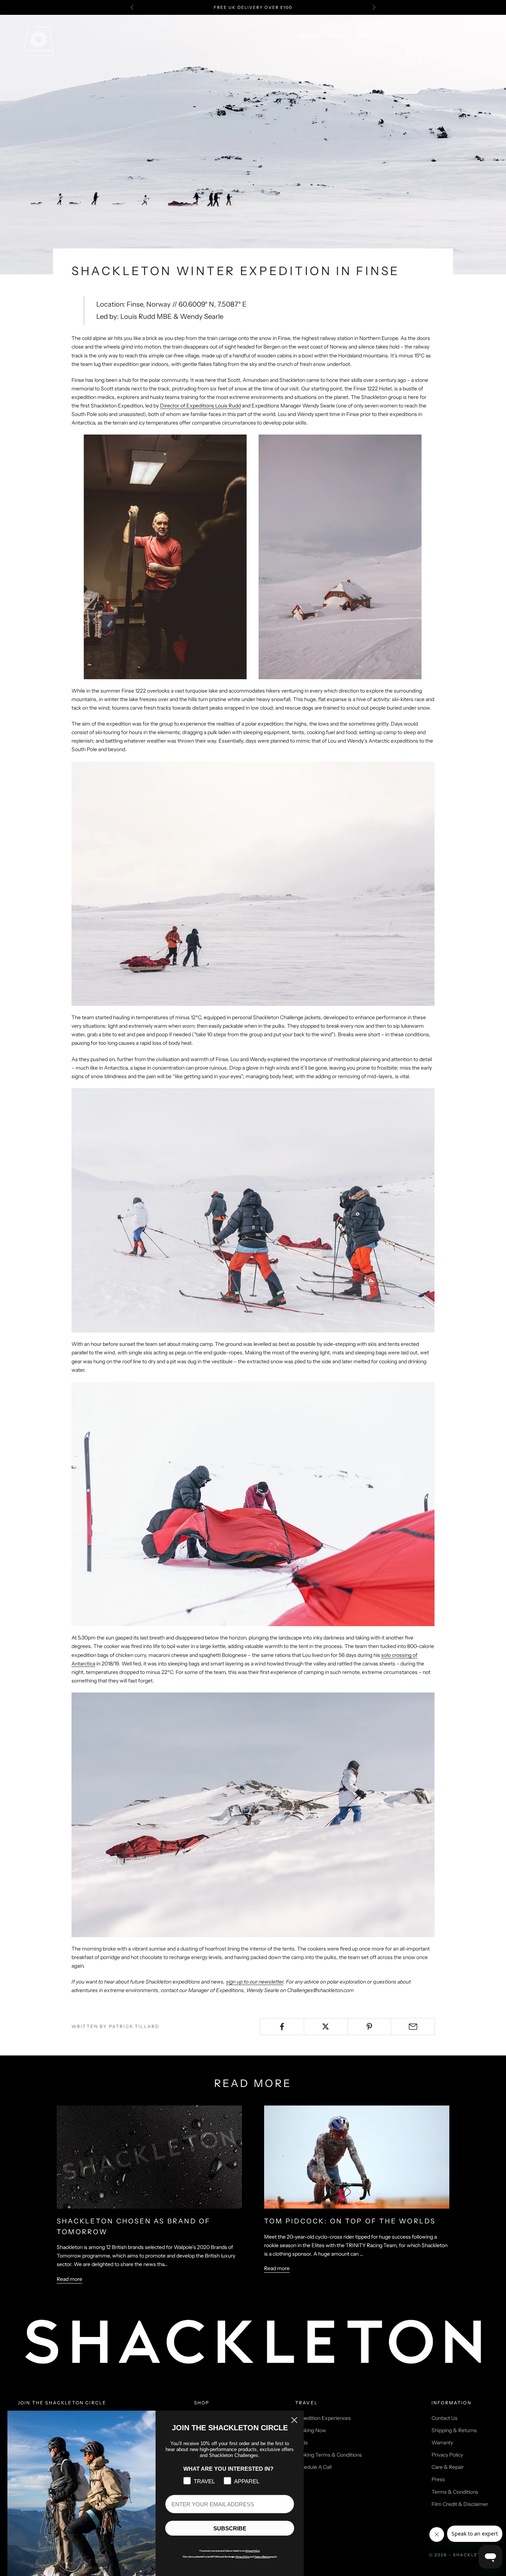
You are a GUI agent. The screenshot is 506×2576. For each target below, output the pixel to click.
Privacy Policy (447, 2455)
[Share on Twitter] (326, 2027)
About (390, 35)
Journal (364, 35)
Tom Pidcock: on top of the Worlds (350, 2221)
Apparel (309, 35)
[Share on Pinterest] (369, 2027)
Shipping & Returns (454, 2430)
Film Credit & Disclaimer (460, 2504)
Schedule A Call (313, 2467)
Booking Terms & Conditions (329, 2455)
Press (438, 2479)
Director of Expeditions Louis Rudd (200, 406)
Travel (337, 35)
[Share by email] (413, 2027)
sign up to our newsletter (255, 1982)
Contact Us (445, 2418)
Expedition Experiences (323, 2418)
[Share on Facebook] (282, 2027)
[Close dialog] (294, 2420)
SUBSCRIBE (230, 2528)
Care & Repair (448, 2467)
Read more (69, 2279)
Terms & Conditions (455, 2492)
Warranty (442, 2443)
